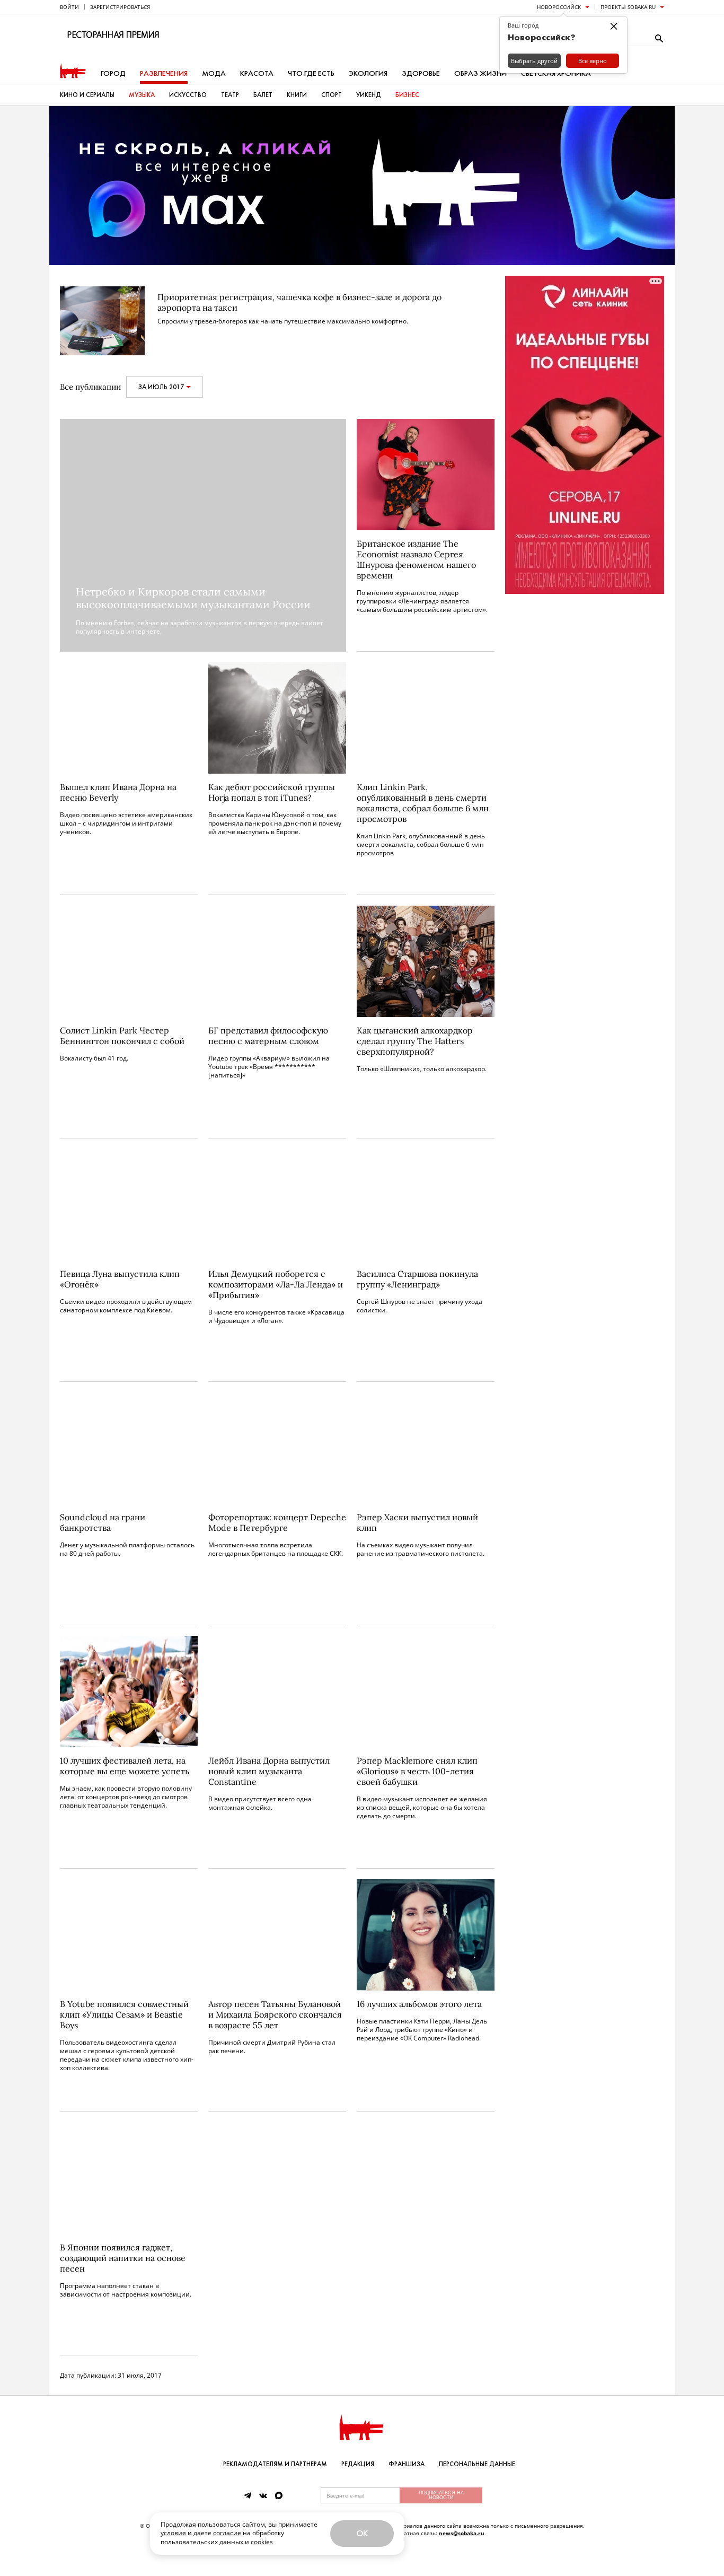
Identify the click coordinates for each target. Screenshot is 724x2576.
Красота (257, 73)
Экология (368, 73)
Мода (214, 73)
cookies (262, 2542)
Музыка (142, 95)
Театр (230, 95)
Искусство (188, 95)
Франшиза (407, 2464)
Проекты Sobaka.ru (628, 7)
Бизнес (407, 95)
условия (173, 2533)
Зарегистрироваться (120, 7)
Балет (263, 95)
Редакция (358, 2464)
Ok (362, 2533)
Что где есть (311, 73)
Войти (69, 7)
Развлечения (164, 73)
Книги (297, 95)
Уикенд (369, 95)
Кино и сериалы (87, 95)
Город (113, 73)
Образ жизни (480, 73)
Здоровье (421, 73)
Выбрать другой (534, 61)
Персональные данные (477, 2464)
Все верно (593, 61)
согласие (227, 2533)
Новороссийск (559, 7)
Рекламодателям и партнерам (275, 2464)
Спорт (332, 95)
